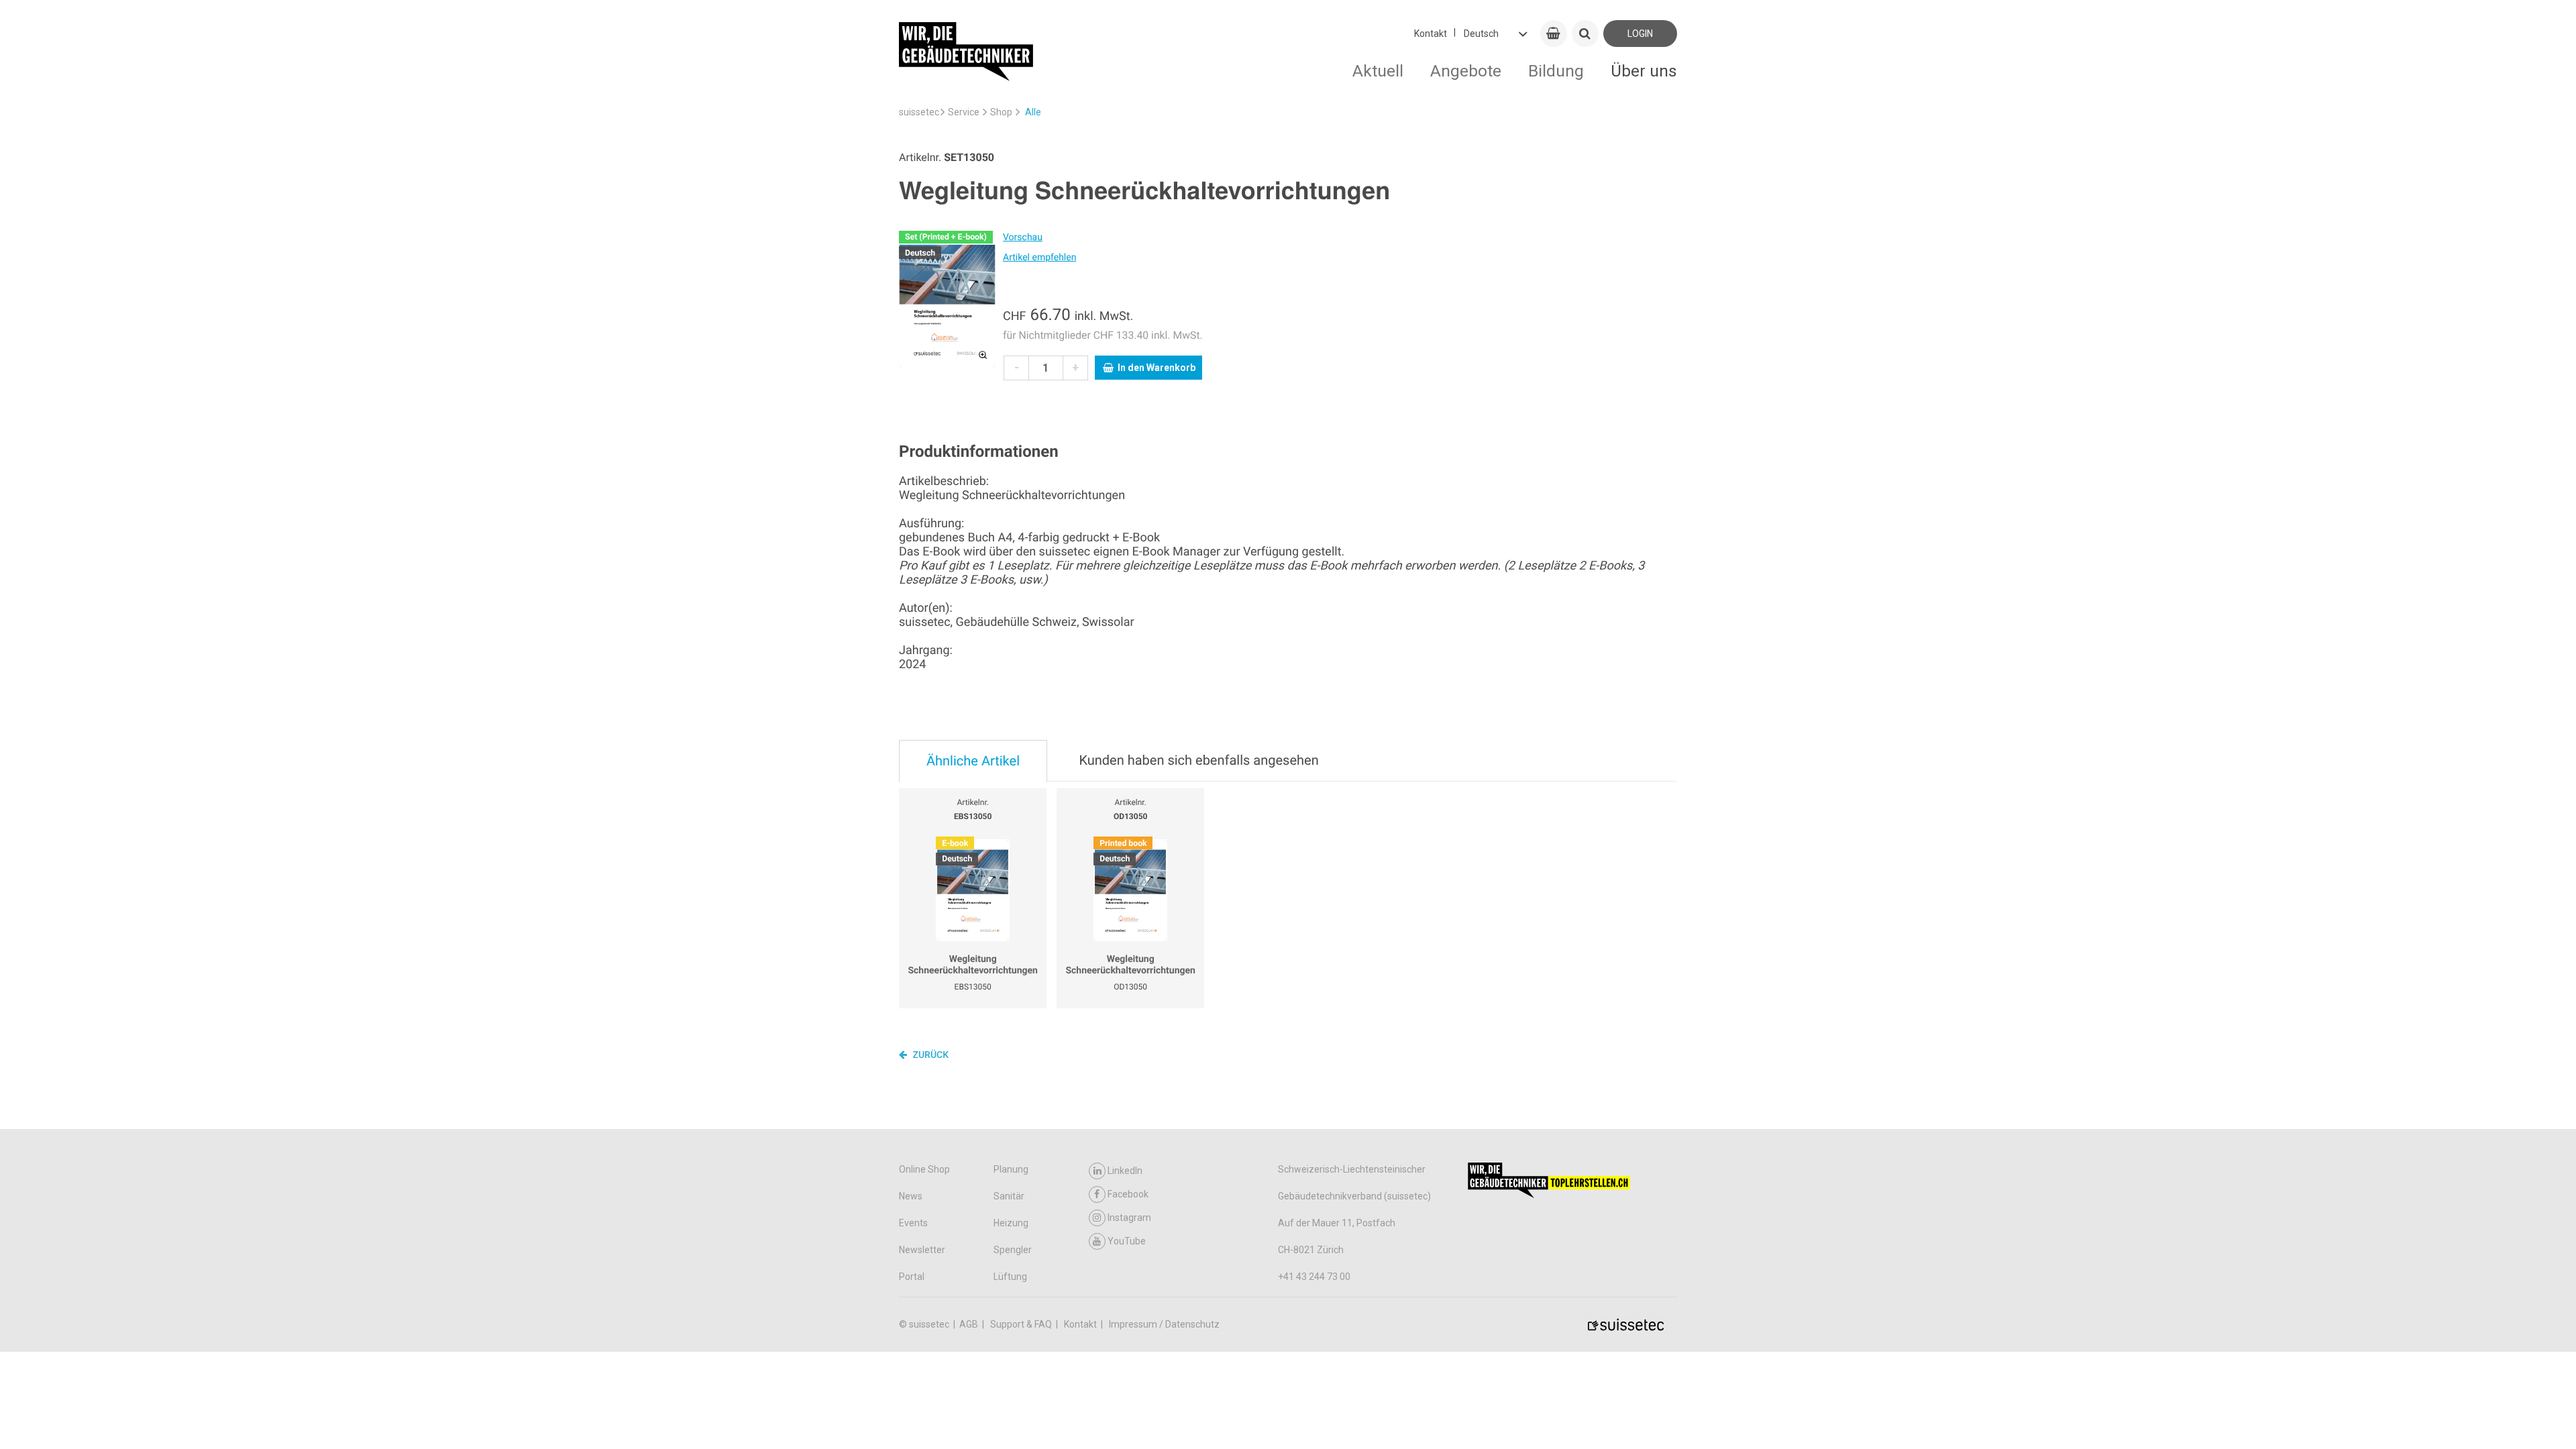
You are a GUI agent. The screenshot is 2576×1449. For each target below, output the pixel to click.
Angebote (1466, 71)
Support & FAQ (1022, 1324)
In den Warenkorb (1157, 368)
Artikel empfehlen (1039, 258)
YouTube (1127, 1241)
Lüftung (1010, 1277)
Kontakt (1431, 34)
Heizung (1011, 1223)
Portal (912, 1277)
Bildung (1556, 71)
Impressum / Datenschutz (1164, 1324)
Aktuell (1378, 71)
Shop (1001, 112)
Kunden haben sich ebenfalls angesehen (1198, 760)
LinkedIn (1125, 1171)
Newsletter (922, 1250)
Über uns (1644, 71)
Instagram (1129, 1218)
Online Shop (924, 1169)
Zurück (929, 1055)
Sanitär (1009, 1196)
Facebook (1128, 1194)
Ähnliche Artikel (973, 761)
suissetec (919, 112)
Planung (1011, 1169)
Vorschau (1023, 237)
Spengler (1013, 1250)
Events (913, 1223)
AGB (970, 1324)
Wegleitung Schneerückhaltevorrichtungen (973, 965)
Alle (1033, 112)
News (911, 1196)
